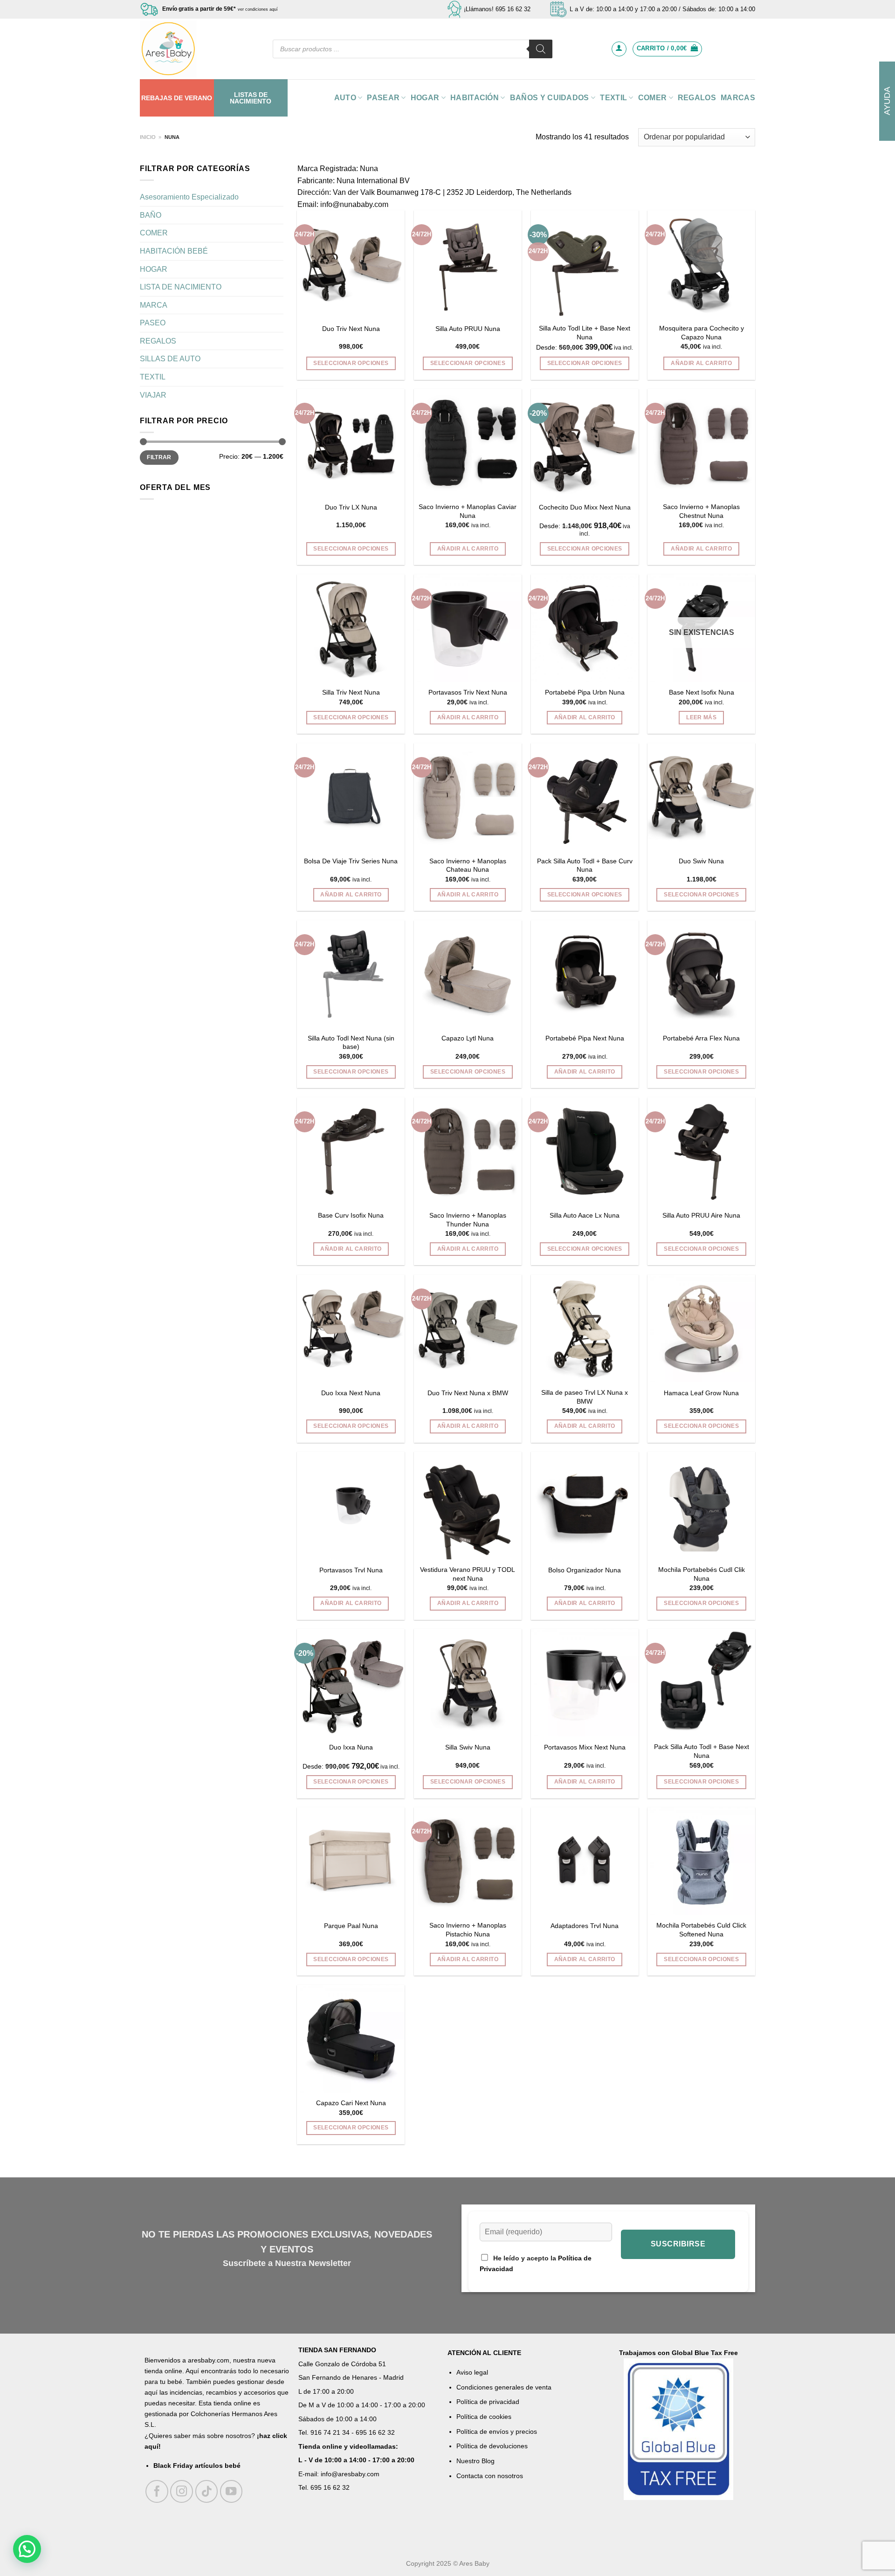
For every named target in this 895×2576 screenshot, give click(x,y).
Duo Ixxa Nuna (351, 1747)
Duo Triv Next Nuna (351, 329)
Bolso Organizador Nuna (585, 1570)
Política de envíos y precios (497, 2431)
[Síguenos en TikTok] (207, 2491)
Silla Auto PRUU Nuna (468, 329)
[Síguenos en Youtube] (231, 2491)
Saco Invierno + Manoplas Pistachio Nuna (468, 1930)
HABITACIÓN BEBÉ (174, 251)
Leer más (701, 717)
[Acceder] (619, 49)
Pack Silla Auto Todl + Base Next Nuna (702, 1751)
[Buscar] (541, 49)
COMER (653, 98)
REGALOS (697, 98)
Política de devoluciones (492, 2446)
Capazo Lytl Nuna (468, 1038)
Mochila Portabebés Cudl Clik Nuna (702, 1574)
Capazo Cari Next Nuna (351, 2103)
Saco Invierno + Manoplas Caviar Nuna (468, 511)
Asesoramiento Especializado (189, 197)
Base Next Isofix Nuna (702, 692)
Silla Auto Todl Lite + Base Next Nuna (585, 333)
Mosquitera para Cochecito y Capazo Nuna (702, 333)
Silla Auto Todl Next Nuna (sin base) (351, 1043)
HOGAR (425, 98)
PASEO (153, 323)
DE (178, 98)
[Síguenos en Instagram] (182, 2491)
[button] (27, 2549)
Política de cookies (484, 2417)
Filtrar (159, 457)
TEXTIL (613, 98)
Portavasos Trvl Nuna (351, 1570)
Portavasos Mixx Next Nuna (585, 1747)
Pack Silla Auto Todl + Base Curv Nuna (585, 865)
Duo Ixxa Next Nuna (351, 1393)
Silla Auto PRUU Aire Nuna (701, 1215)
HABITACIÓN (475, 98)
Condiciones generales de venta (504, 2387)
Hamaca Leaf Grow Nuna (701, 1393)
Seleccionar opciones (351, 363)
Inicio (148, 137)
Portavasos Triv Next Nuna (468, 692)
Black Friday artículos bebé (197, 2466)
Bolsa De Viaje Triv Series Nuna (351, 861)
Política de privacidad (488, 2402)
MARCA (154, 305)
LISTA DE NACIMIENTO (181, 287)
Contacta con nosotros (490, 2476)
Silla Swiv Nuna (468, 1747)
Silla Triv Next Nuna (351, 692)
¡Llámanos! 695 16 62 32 (497, 9)
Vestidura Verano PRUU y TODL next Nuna (468, 1574)
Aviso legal (472, 2372)
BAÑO (151, 215)
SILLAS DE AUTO (170, 359)
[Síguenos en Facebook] (157, 2491)
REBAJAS (157, 98)
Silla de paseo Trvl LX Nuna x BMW (585, 1397)
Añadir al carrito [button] (701, 363)
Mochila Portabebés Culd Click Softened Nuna (701, 1930)
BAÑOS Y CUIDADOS (550, 98)
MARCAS (738, 98)
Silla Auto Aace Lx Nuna (585, 1215)
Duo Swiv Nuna (701, 861)
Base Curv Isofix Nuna (351, 1215)
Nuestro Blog (475, 2461)
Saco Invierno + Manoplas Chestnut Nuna (701, 511)
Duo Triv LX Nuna (351, 507)
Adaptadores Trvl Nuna (585, 1926)
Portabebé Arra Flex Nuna (701, 1038)
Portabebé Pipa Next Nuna (585, 1038)
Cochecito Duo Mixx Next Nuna (585, 507)
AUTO (345, 98)
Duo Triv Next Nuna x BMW (468, 1393)
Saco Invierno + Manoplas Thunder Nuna (468, 1220)
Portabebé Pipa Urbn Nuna (585, 692)
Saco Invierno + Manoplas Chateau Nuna (468, 865)
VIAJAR (153, 395)
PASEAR (383, 98)
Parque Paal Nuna (351, 1926)
